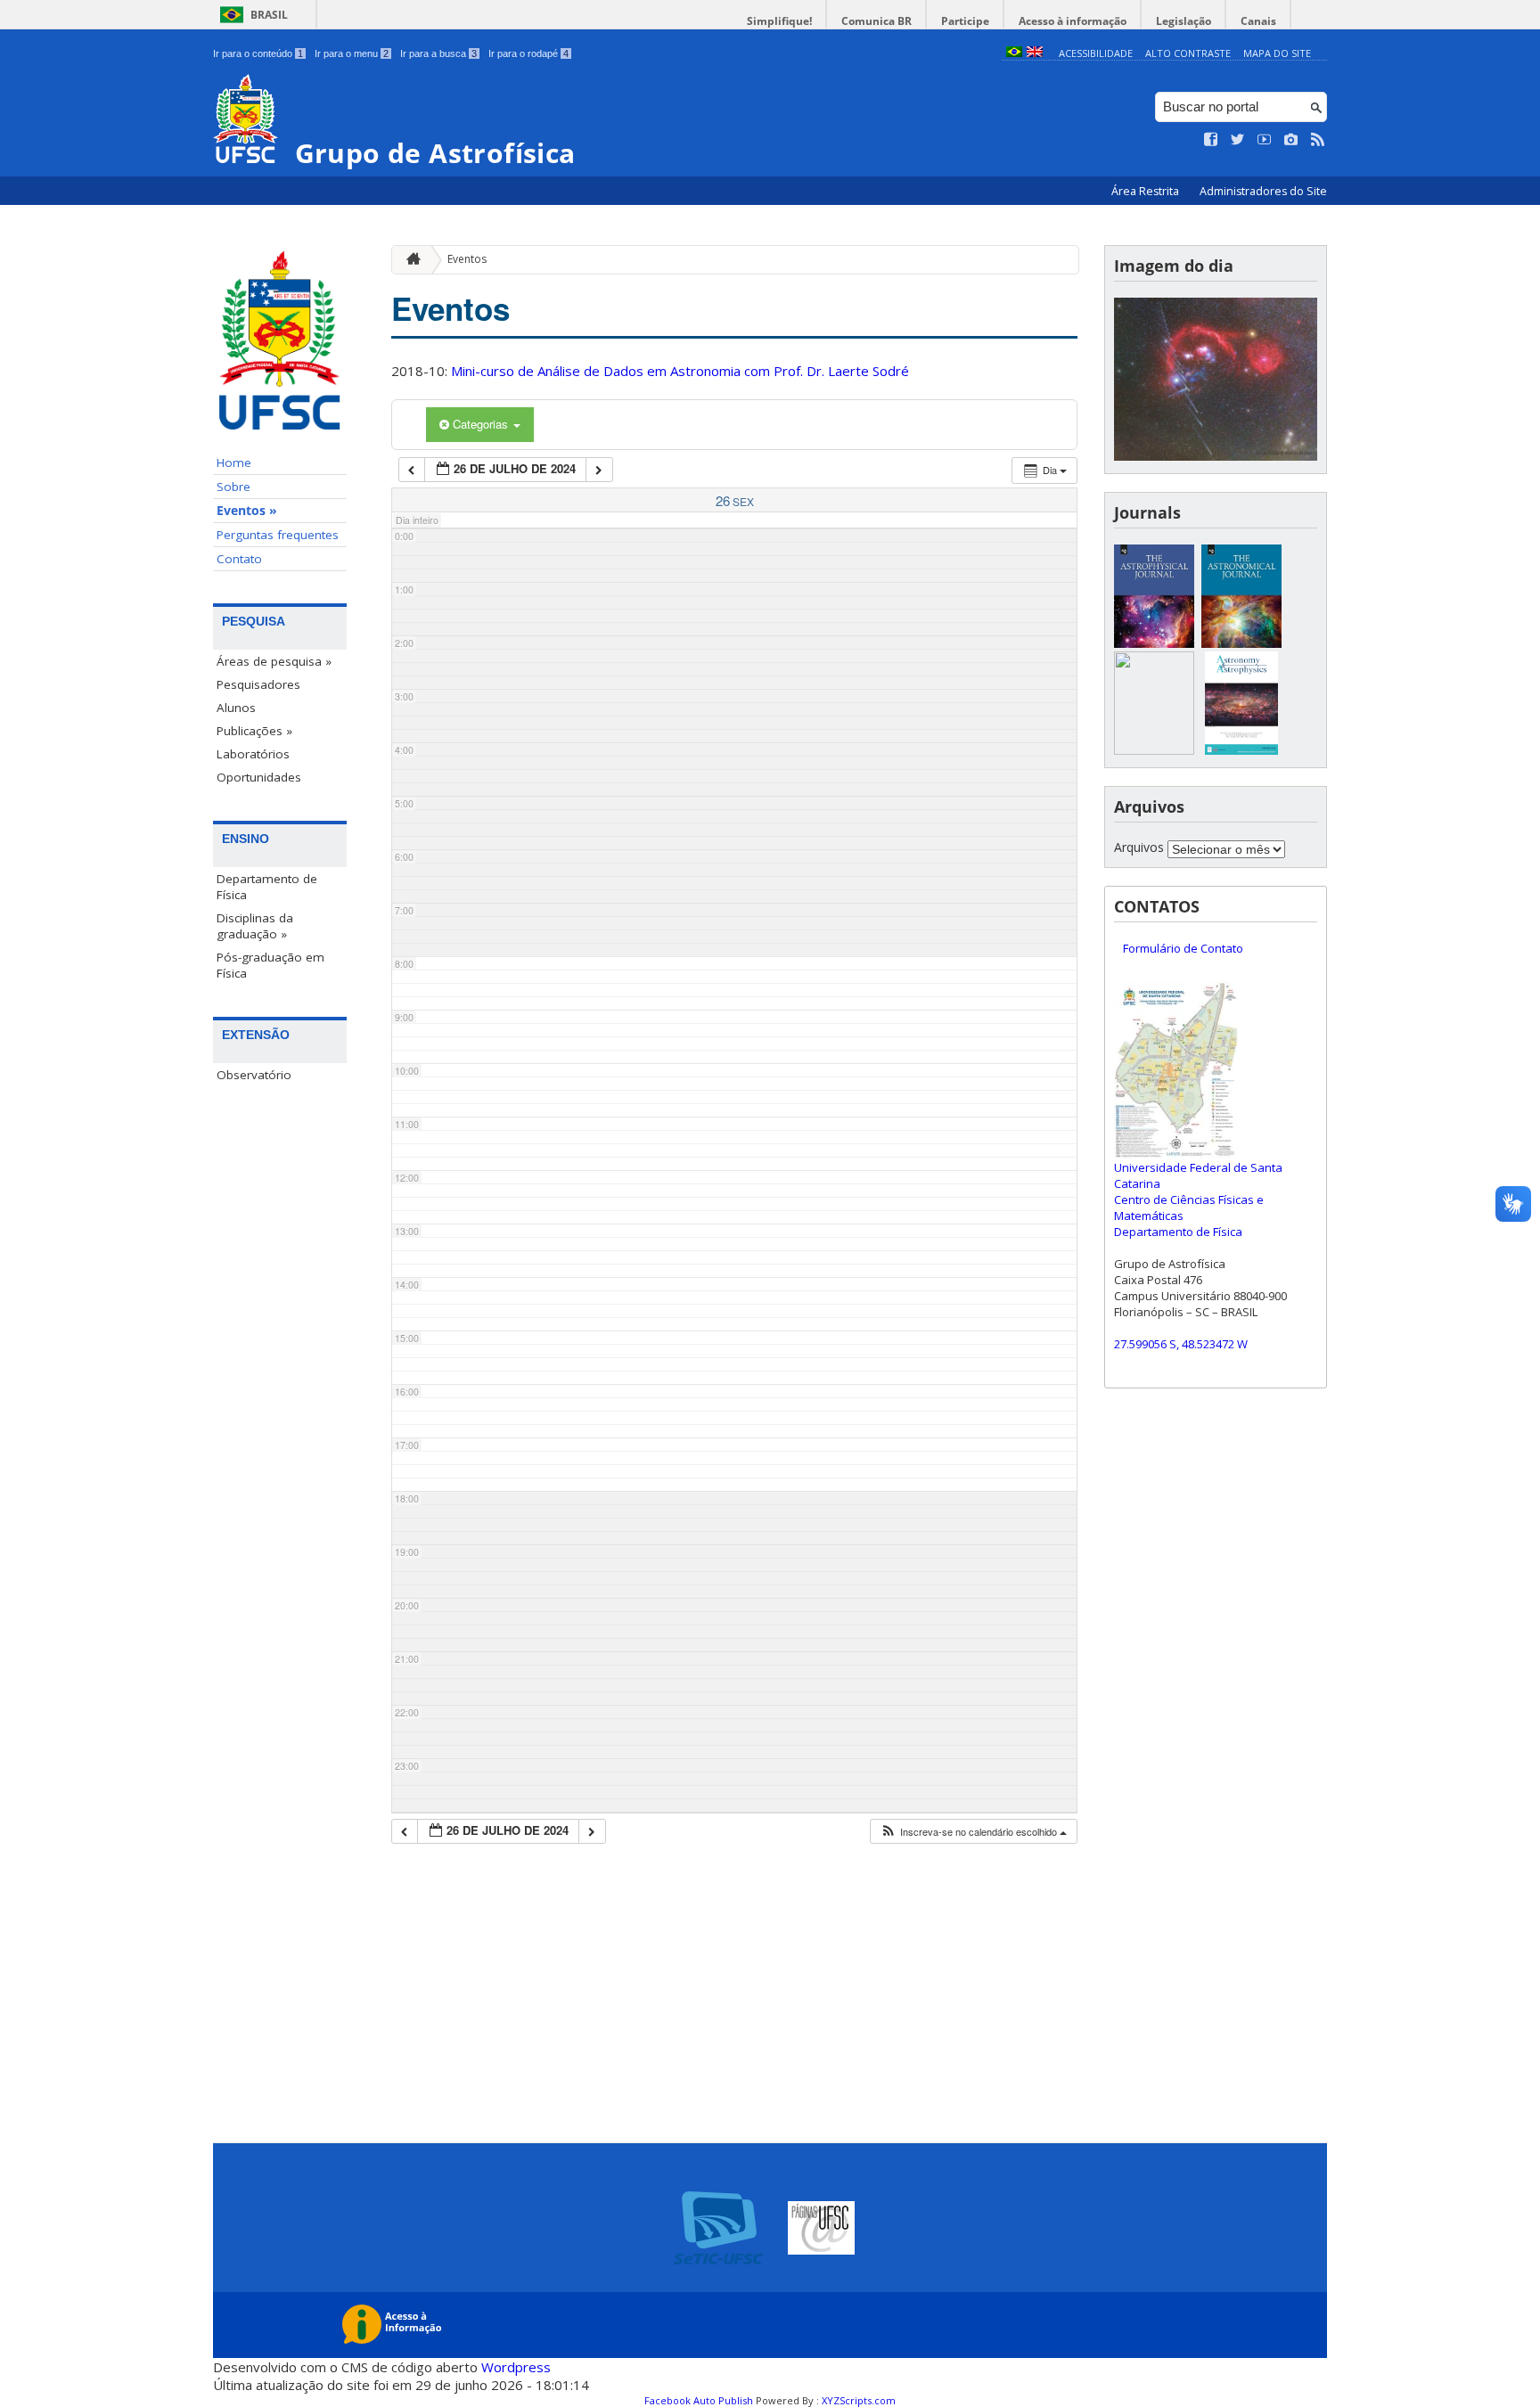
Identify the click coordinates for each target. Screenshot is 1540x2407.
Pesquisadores (258, 684)
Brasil (269, 15)
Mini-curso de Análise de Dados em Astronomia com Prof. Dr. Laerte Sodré (680, 371)
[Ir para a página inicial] (409, 260)
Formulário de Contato (1183, 948)
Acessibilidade (1096, 53)
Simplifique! (779, 21)
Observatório (254, 1075)
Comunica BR (876, 21)
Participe (965, 21)
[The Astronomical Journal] (1241, 643)
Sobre (233, 487)
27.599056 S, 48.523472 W (1181, 1344)
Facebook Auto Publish (699, 2400)
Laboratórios (253, 754)
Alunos (236, 708)
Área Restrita (1147, 191)
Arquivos (1139, 847)
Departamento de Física (267, 887)
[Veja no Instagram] (1291, 140)
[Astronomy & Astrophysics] (1241, 750)
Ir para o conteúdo (258, 53)
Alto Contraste (1188, 53)
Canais (1258, 21)
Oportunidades (259, 777)
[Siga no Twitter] (1238, 140)
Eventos (467, 259)
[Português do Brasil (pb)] (1014, 53)
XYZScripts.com (859, 2400)
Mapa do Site (1277, 53)
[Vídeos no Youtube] (1265, 140)
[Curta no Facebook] (1211, 140)
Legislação (1184, 21)
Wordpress (516, 2367)
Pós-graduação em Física (270, 965)
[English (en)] (1035, 53)
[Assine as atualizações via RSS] (1318, 140)
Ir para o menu (352, 53)
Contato (239, 559)
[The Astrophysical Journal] (1154, 643)
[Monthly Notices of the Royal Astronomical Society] (1154, 750)
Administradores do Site (1263, 191)
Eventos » (247, 511)
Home (234, 463)
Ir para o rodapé (528, 53)
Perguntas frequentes (278, 535)
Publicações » (254, 731)
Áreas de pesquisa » (274, 661)
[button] (973, 1832)
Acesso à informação (1073, 21)
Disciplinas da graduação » (255, 926)
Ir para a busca (438, 53)
